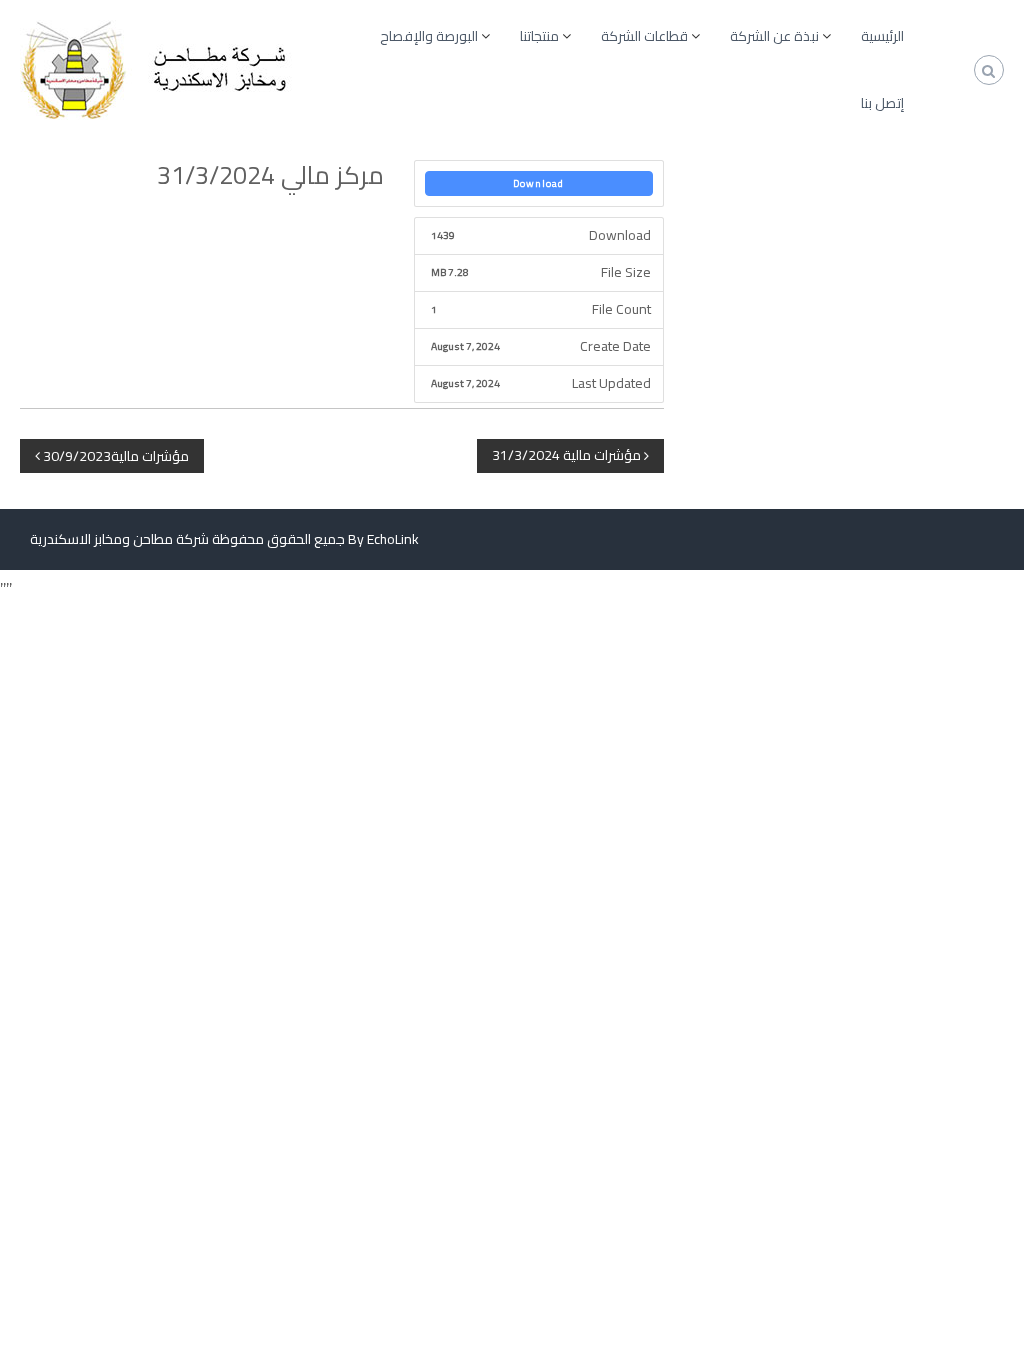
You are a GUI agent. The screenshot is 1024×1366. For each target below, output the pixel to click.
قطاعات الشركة (644, 36)
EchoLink (393, 539)
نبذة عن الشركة (774, 36)
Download (538, 183)
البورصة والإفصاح (429, 36)
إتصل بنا (882, 103)
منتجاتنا (539, 36)
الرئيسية (882, 36)
